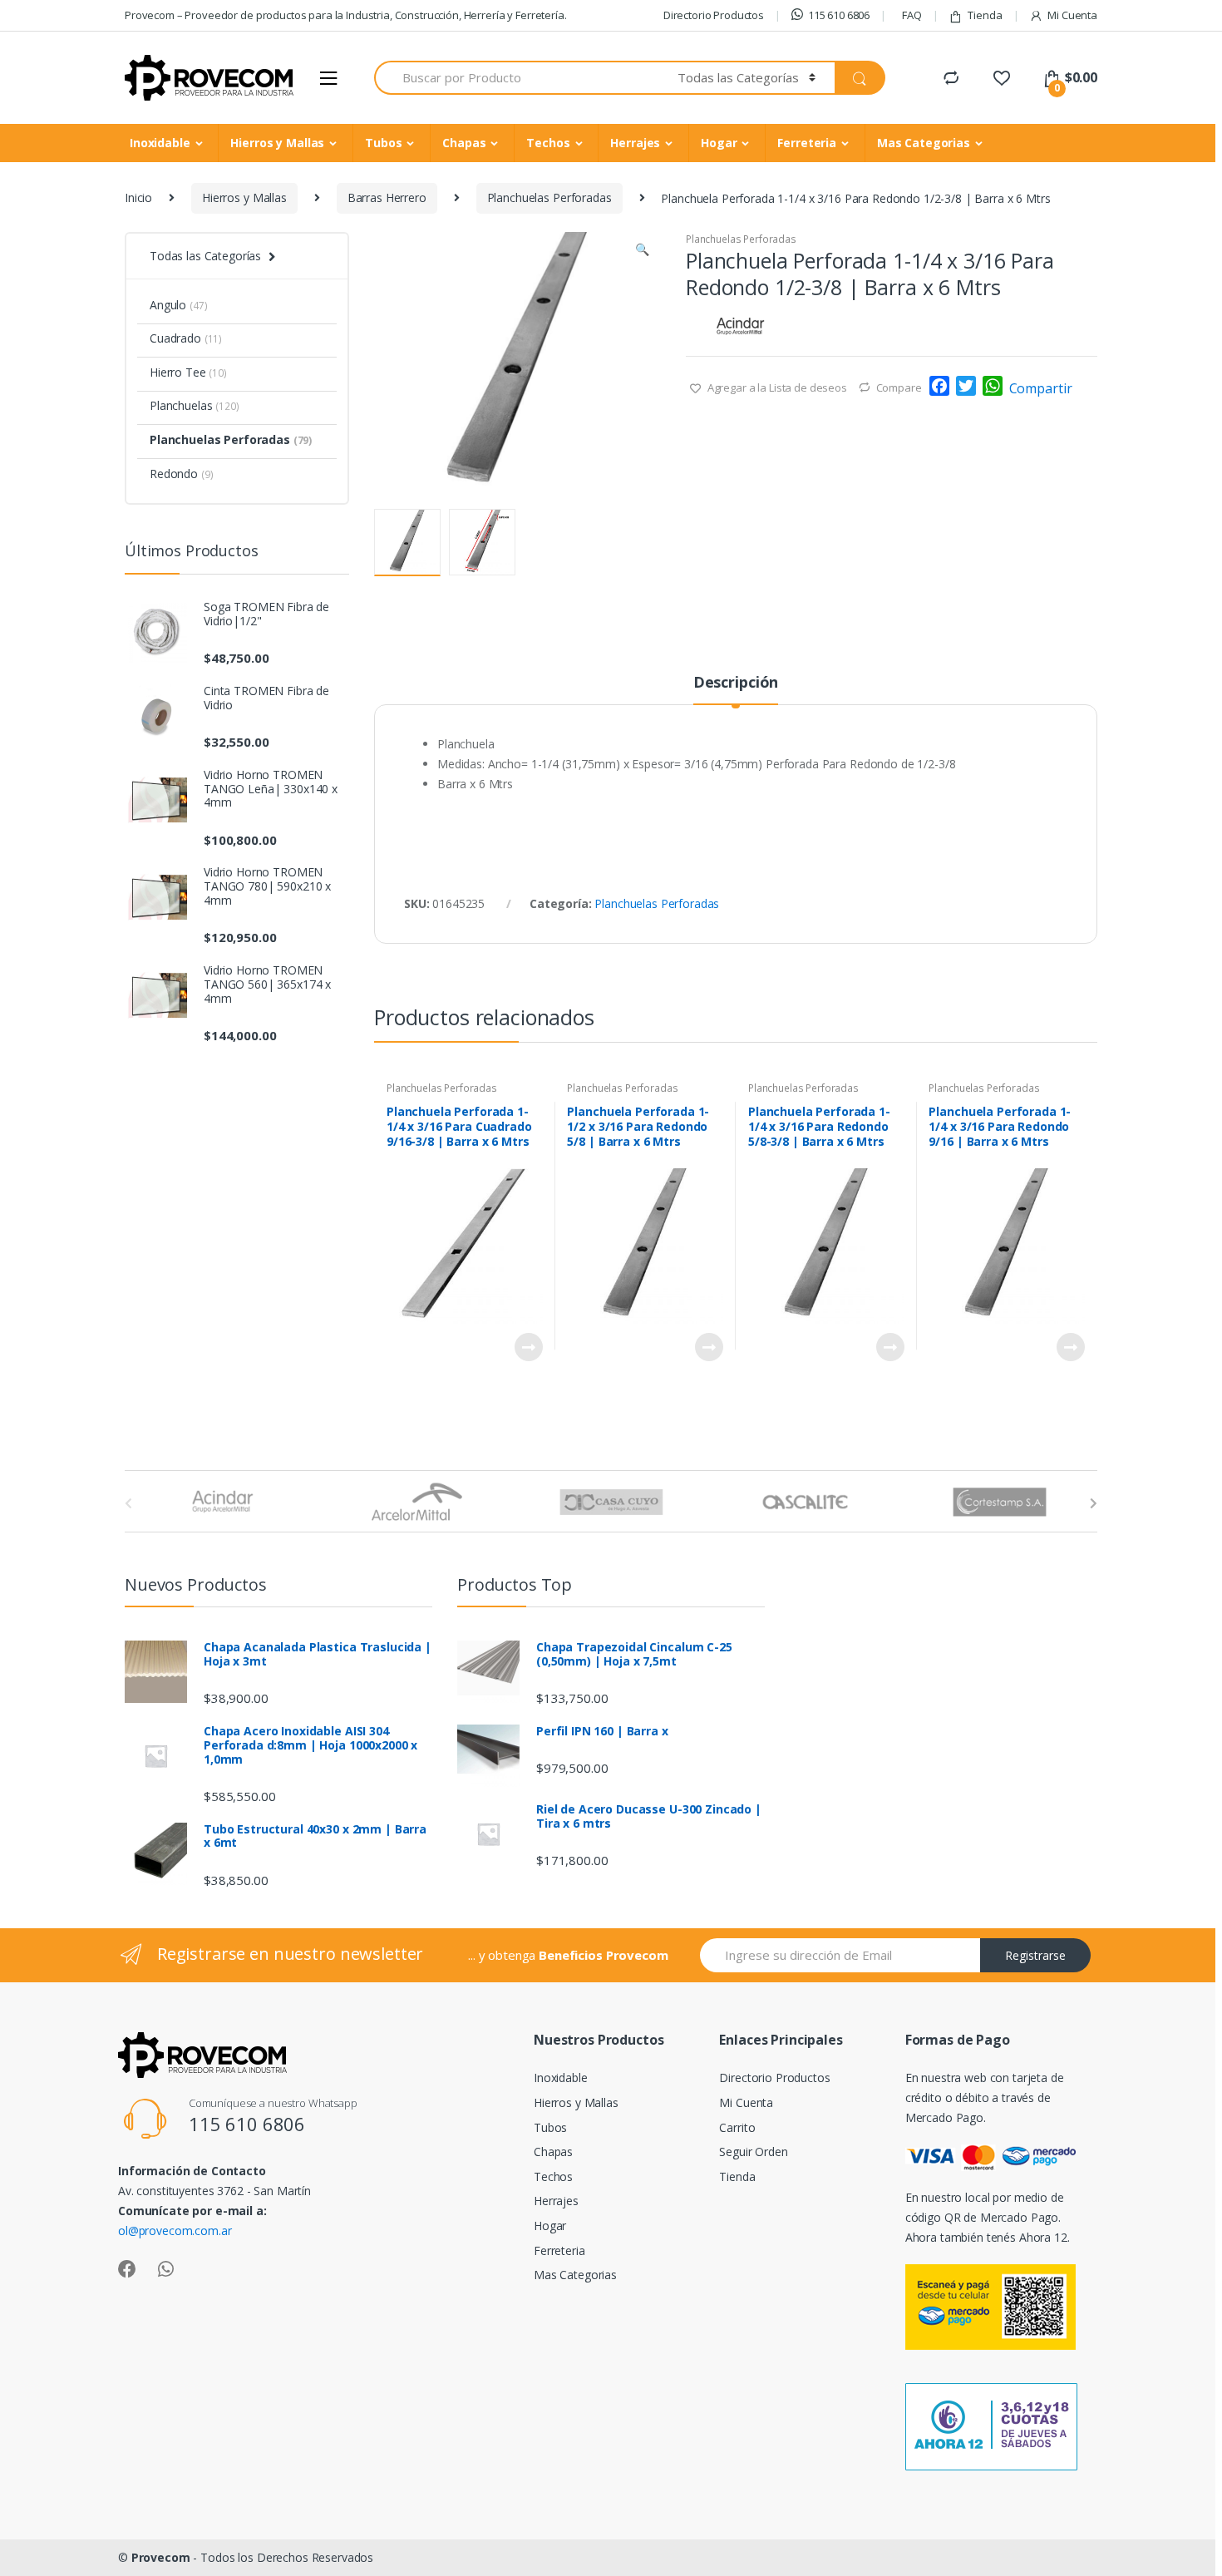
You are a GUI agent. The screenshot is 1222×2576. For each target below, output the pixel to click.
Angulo (178, 305)
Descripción (736, 683)
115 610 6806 (839, 15)
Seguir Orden (753, 2152)
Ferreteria (807, 143)
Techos (548, 143)
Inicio (138, 197)
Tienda (985, 15)
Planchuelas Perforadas (549, 197)
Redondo (181, 474)
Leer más (528, 1347)
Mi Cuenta (1072, 15)
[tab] (736, 689)
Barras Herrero (387, 197)
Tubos (383, 143)
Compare (899, 387)
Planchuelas (195, 405)
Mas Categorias (924, 143)
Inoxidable (160, 143)
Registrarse (1035, 1955)
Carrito (737, 2127)
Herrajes (635, 143)
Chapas (464, 143)
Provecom (161, 2557)
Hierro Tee (188, 372)
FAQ (912, 15)
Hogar (719, 143)
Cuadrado (186, 338)
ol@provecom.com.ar (175, 2231)
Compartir (1041, 388)
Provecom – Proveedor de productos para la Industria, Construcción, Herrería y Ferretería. (346, 15)
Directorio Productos (714, 15)
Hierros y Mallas (277, 143)
